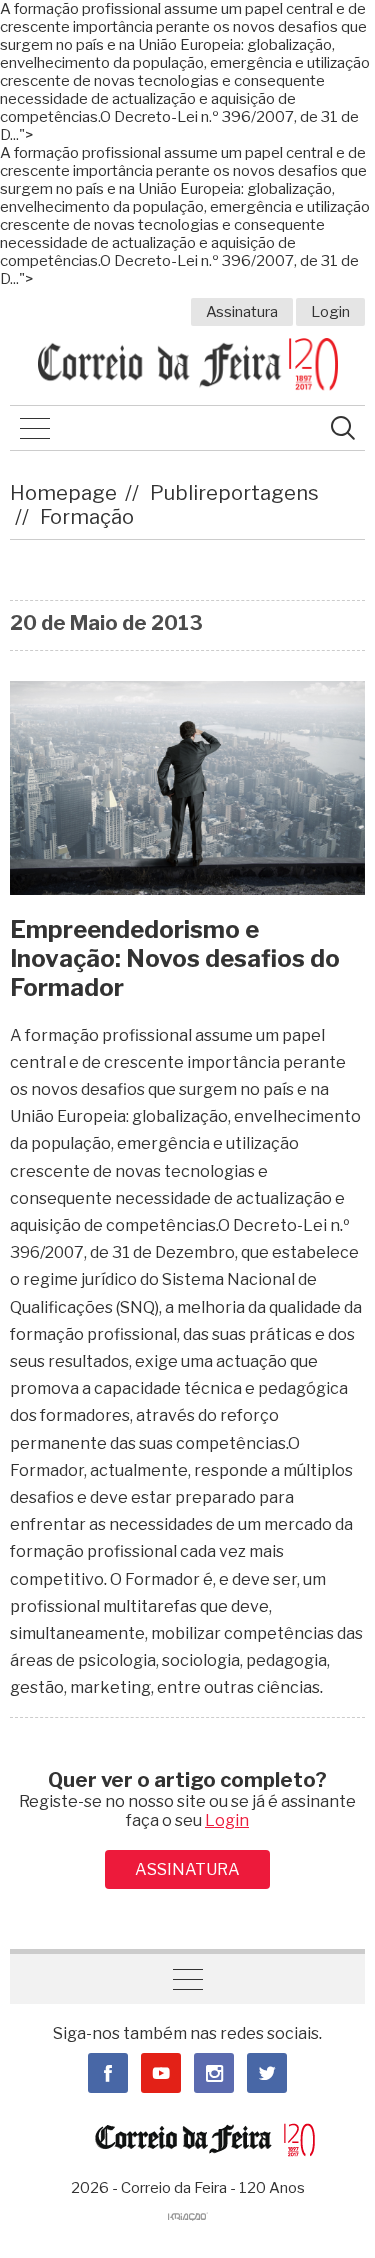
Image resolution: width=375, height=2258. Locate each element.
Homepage (63, 493)
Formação (87, 517)
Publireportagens (234, 493)
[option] (187, 787)
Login (330, 312)
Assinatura (242, 312)
